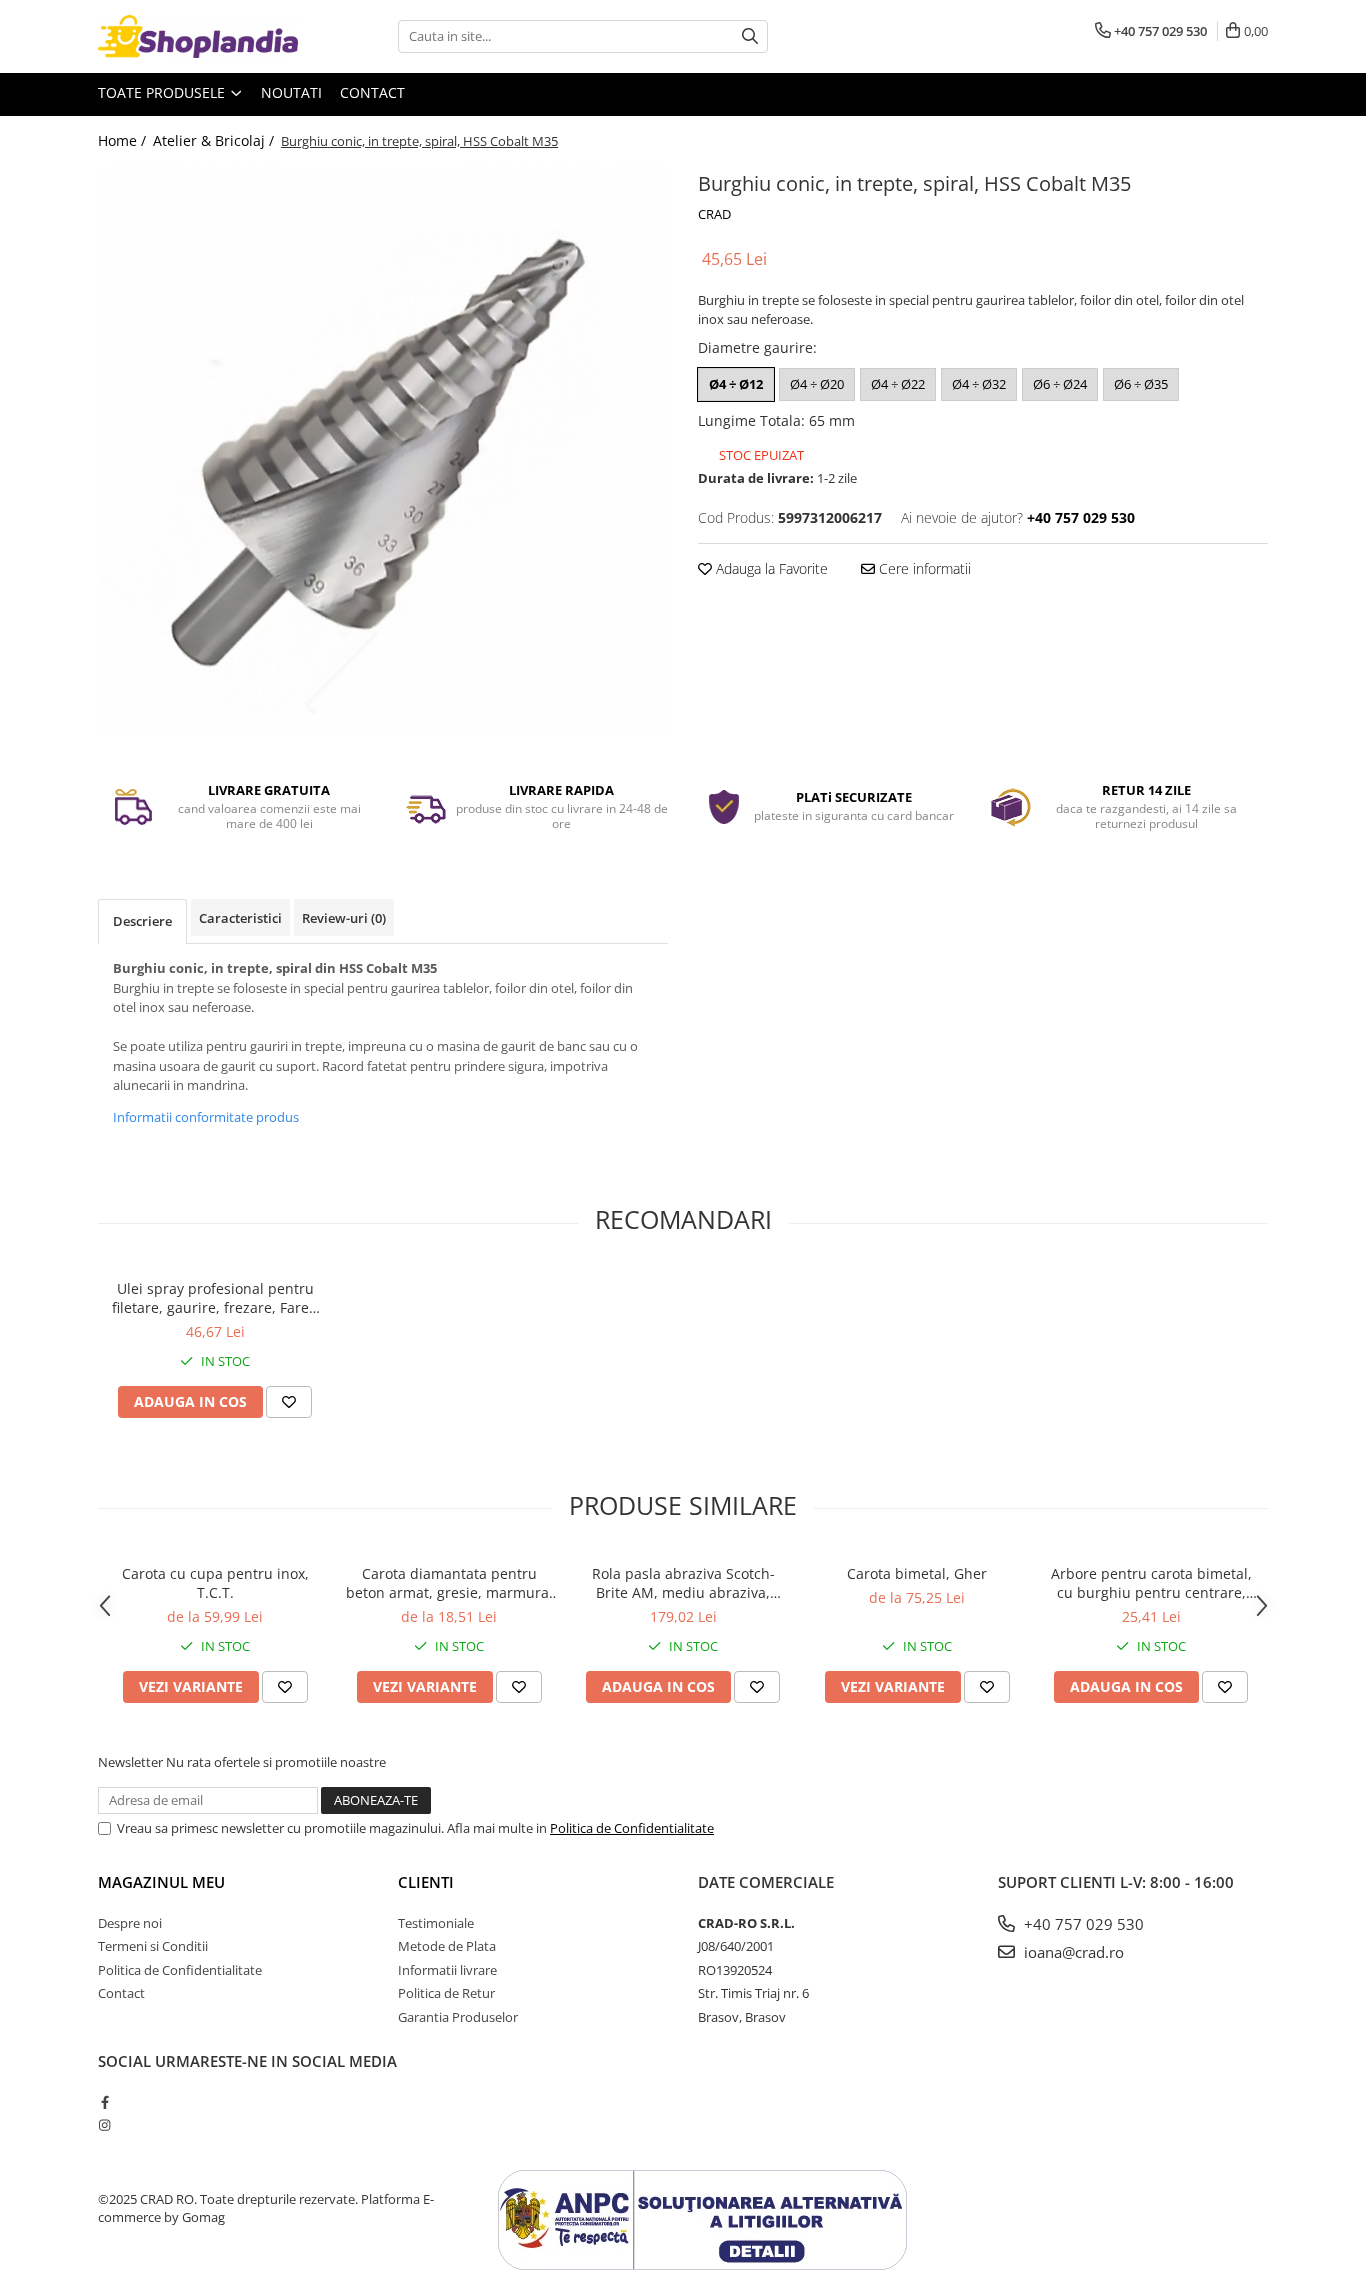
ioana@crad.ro (1072, 1952)
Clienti (426, 1882)
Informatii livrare (447, 1970)
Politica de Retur (446, 1993)
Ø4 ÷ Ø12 (736, 384)
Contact (372, 92)
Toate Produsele (163, 92)
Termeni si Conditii (153, 1946)
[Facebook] (104, 2102)
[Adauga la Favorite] (289, 1402)
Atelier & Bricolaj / (215, 140)
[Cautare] (750, 36)
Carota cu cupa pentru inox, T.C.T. (215, 1583)
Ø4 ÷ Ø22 (898, 384)
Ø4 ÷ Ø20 (817, 384)
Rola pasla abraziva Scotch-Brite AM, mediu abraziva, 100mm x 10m (683, 1583)
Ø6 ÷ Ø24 (1060, 384)
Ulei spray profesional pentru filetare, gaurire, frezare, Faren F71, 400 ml (215, 1298)
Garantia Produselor (458, 2017)
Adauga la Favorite (770, 568)
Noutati (291, 92)
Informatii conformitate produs (206, 1117)
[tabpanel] (383, 451)
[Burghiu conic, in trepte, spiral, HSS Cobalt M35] (383, 451)
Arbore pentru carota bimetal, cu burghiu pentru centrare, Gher (1151, 1583)
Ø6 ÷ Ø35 (1141, 384)
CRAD (714, 214)
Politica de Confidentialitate (632, 1828)
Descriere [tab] (142, 921)
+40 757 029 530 (1082, 1924)
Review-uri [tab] (344, 918)
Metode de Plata (447, 1946)
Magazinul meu (161, 1882)
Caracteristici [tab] (240, 918)
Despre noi (130, 1923)
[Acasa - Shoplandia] (198, 36)
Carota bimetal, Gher (917, 1573)
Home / (124, 140)
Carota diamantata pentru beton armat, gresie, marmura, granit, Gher (449, 1583)
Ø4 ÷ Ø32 (979, 384)
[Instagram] (104, 2125)
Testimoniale (436, 1923)
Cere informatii (923, 568)
